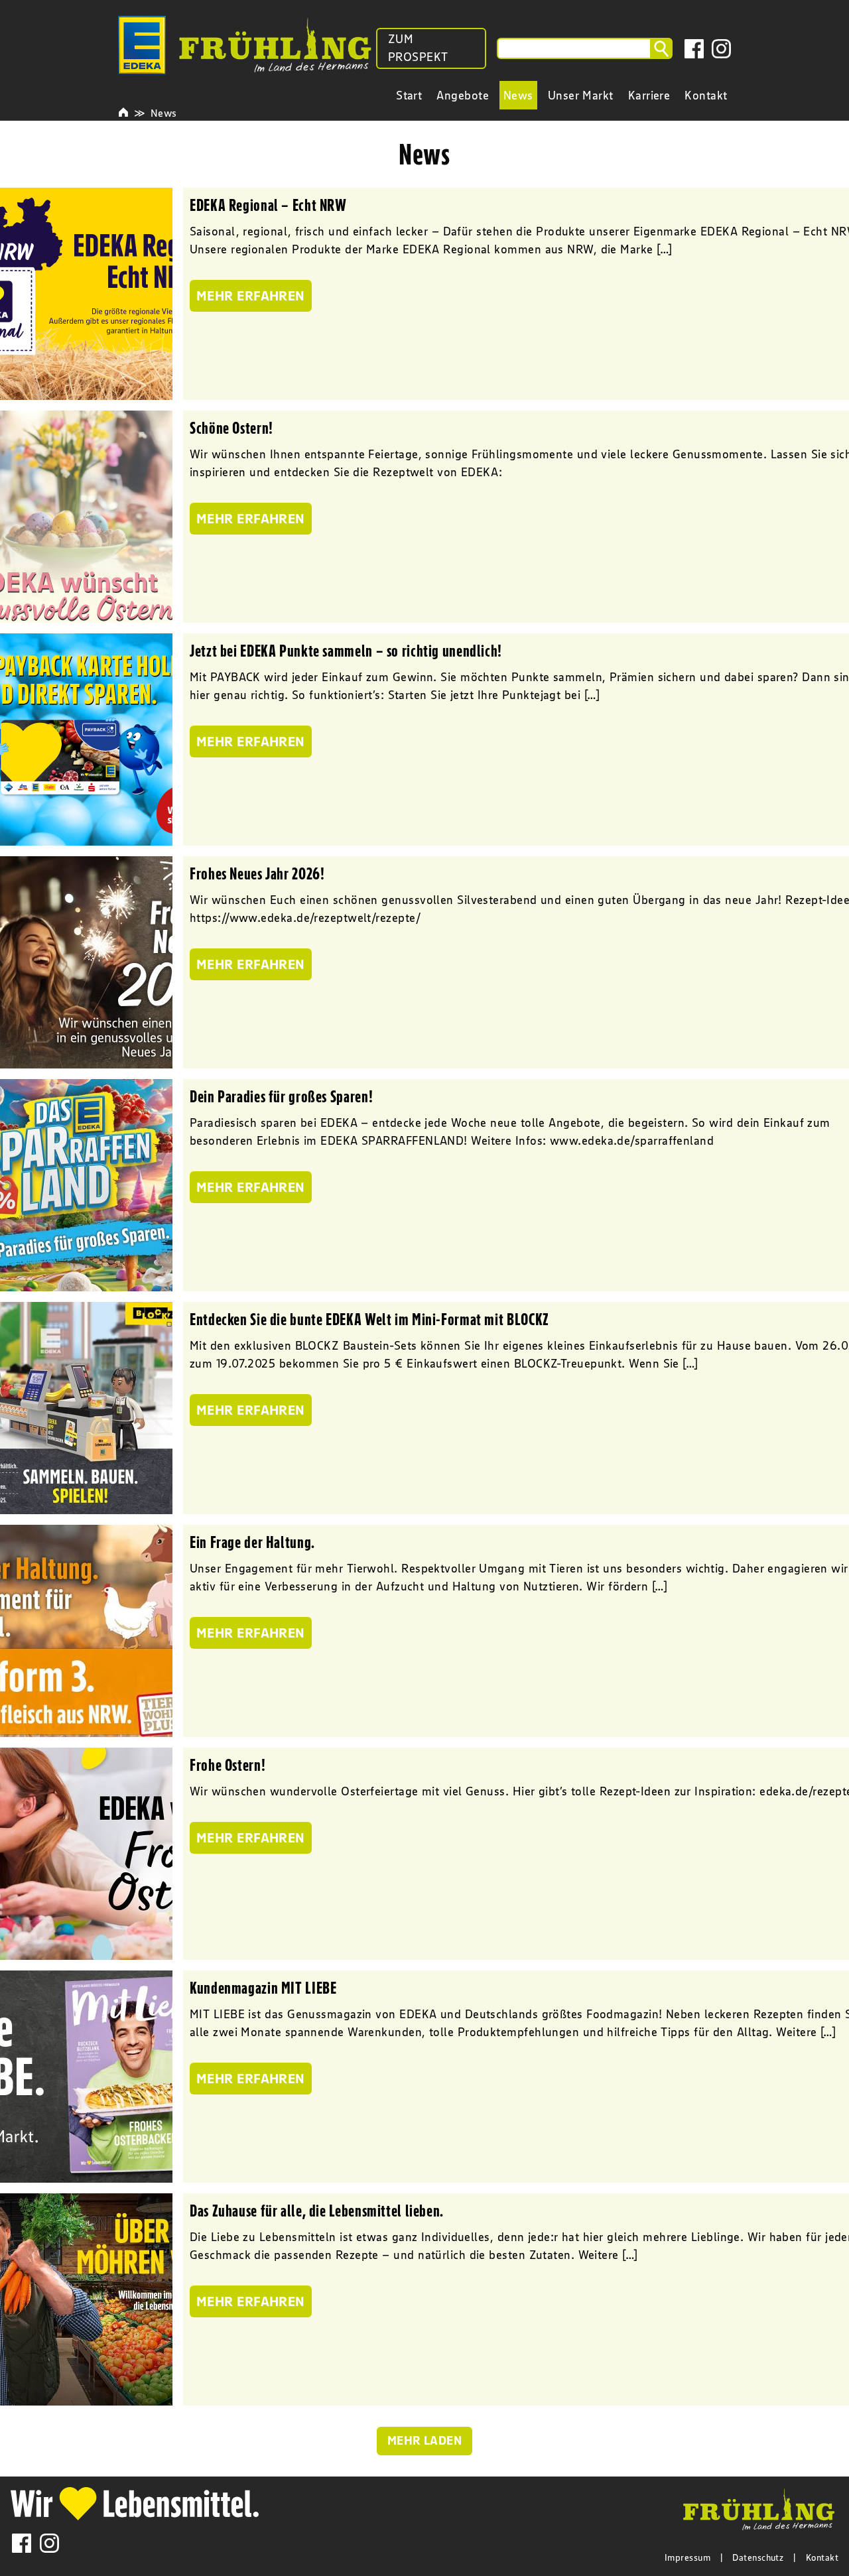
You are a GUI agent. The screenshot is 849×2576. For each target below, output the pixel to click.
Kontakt (822, 2557)
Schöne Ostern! (231, 428)
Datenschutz (758, 2557)
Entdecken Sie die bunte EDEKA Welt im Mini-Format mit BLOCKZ (369, 1319)
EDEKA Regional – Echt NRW (268, 205)
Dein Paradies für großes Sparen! (281, 1096)
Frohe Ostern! (228, 1765)
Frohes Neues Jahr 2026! (257, 873)
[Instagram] (721, 49)
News (164, 113)
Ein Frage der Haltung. (252, 1542)
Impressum (687, 2557)
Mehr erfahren (251, 296)
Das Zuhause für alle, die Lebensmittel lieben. (317, 2211)
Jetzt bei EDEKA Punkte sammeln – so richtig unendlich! (346, 651)
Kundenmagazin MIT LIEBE (263, 1988)
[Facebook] (694, 49)
